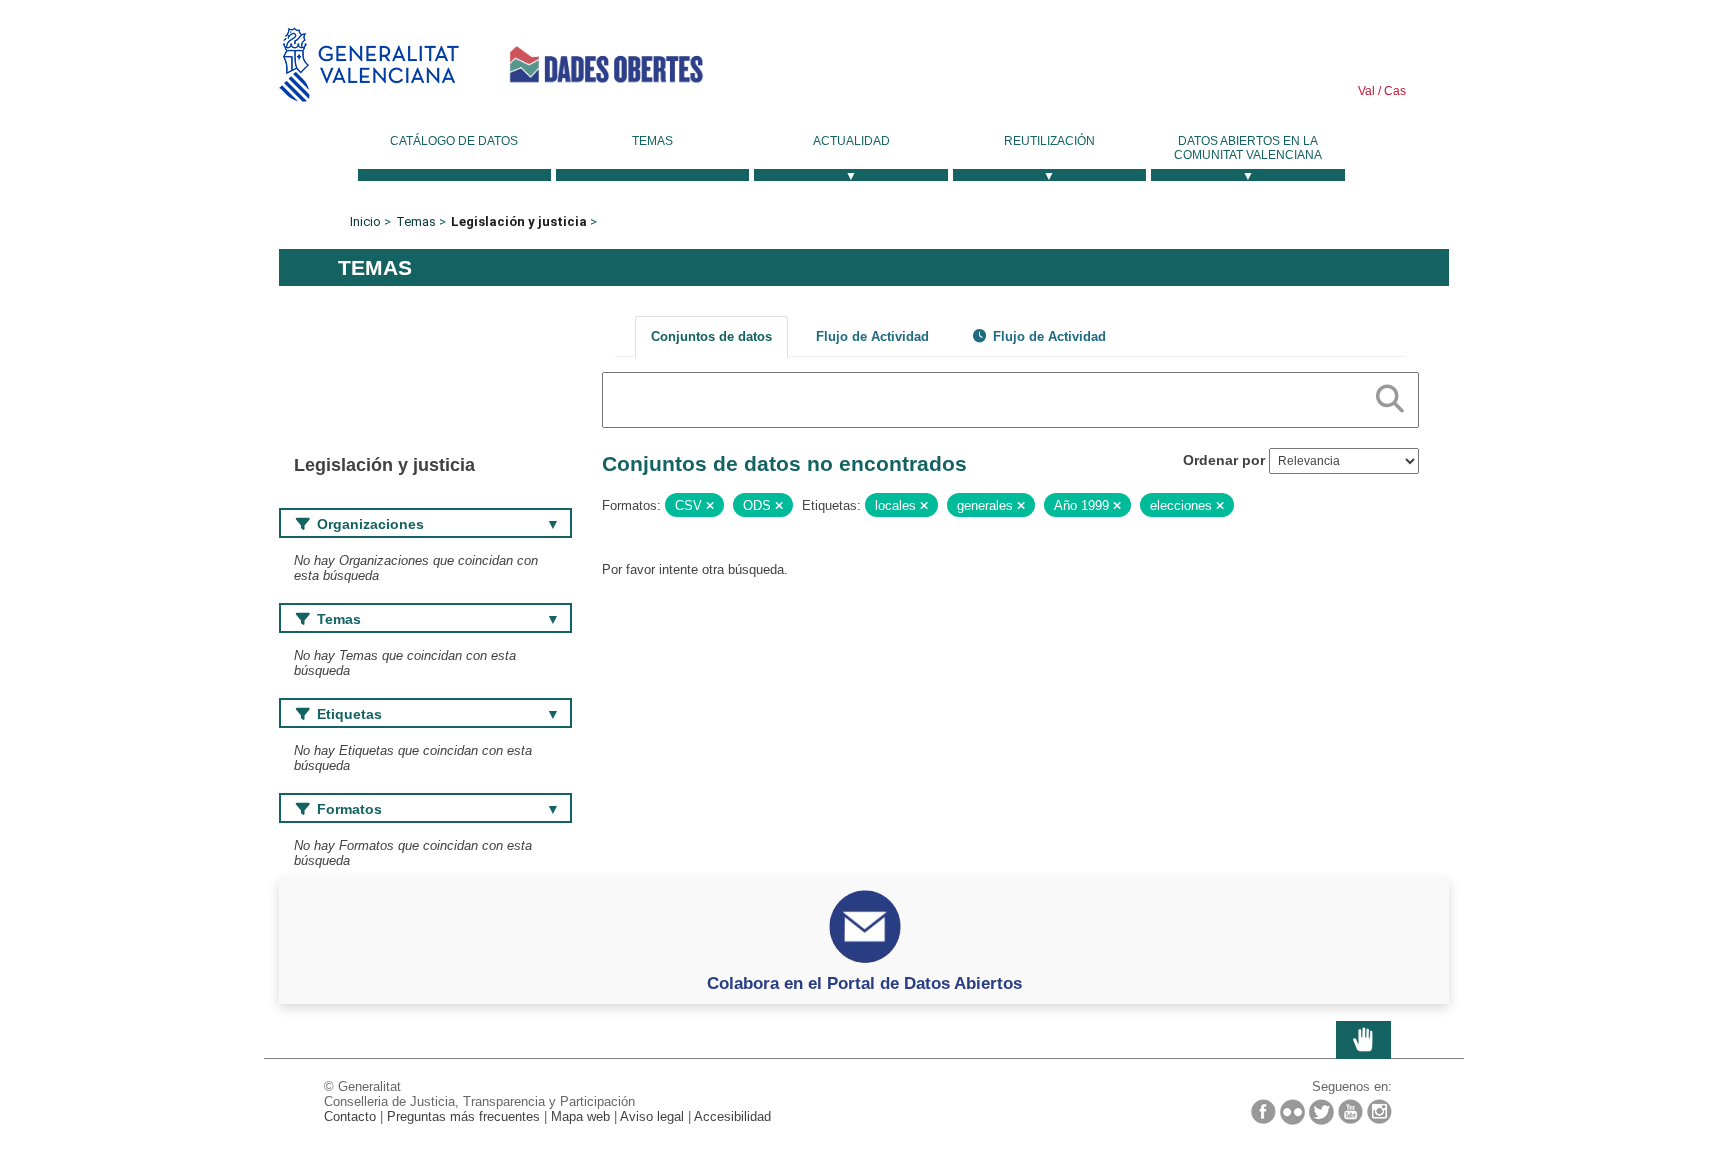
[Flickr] (1292, 1112)
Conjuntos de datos (711, 336)
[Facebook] (1263, 1111)
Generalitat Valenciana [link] (369, 64)
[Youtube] (1350, 1111)
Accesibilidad (732, 1116)
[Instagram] (1379, 1111)
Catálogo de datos (454, 141)
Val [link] (1366, 91)
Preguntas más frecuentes (463, 1116)
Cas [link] (1393, 91)
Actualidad (851, 141)
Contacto (350, 1116)
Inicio (365, 221)
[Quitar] (710, 506)
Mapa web (580, 1116)
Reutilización (1049, 141)
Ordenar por (1224, 460)
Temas (652, 141)
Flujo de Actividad (872, 336)
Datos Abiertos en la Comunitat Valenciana (1248, 148)
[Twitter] (1321, 1112)
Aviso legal (652, 1116)
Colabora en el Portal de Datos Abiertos (864, 983)
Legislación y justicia (519, 221)
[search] (1390, 395)
